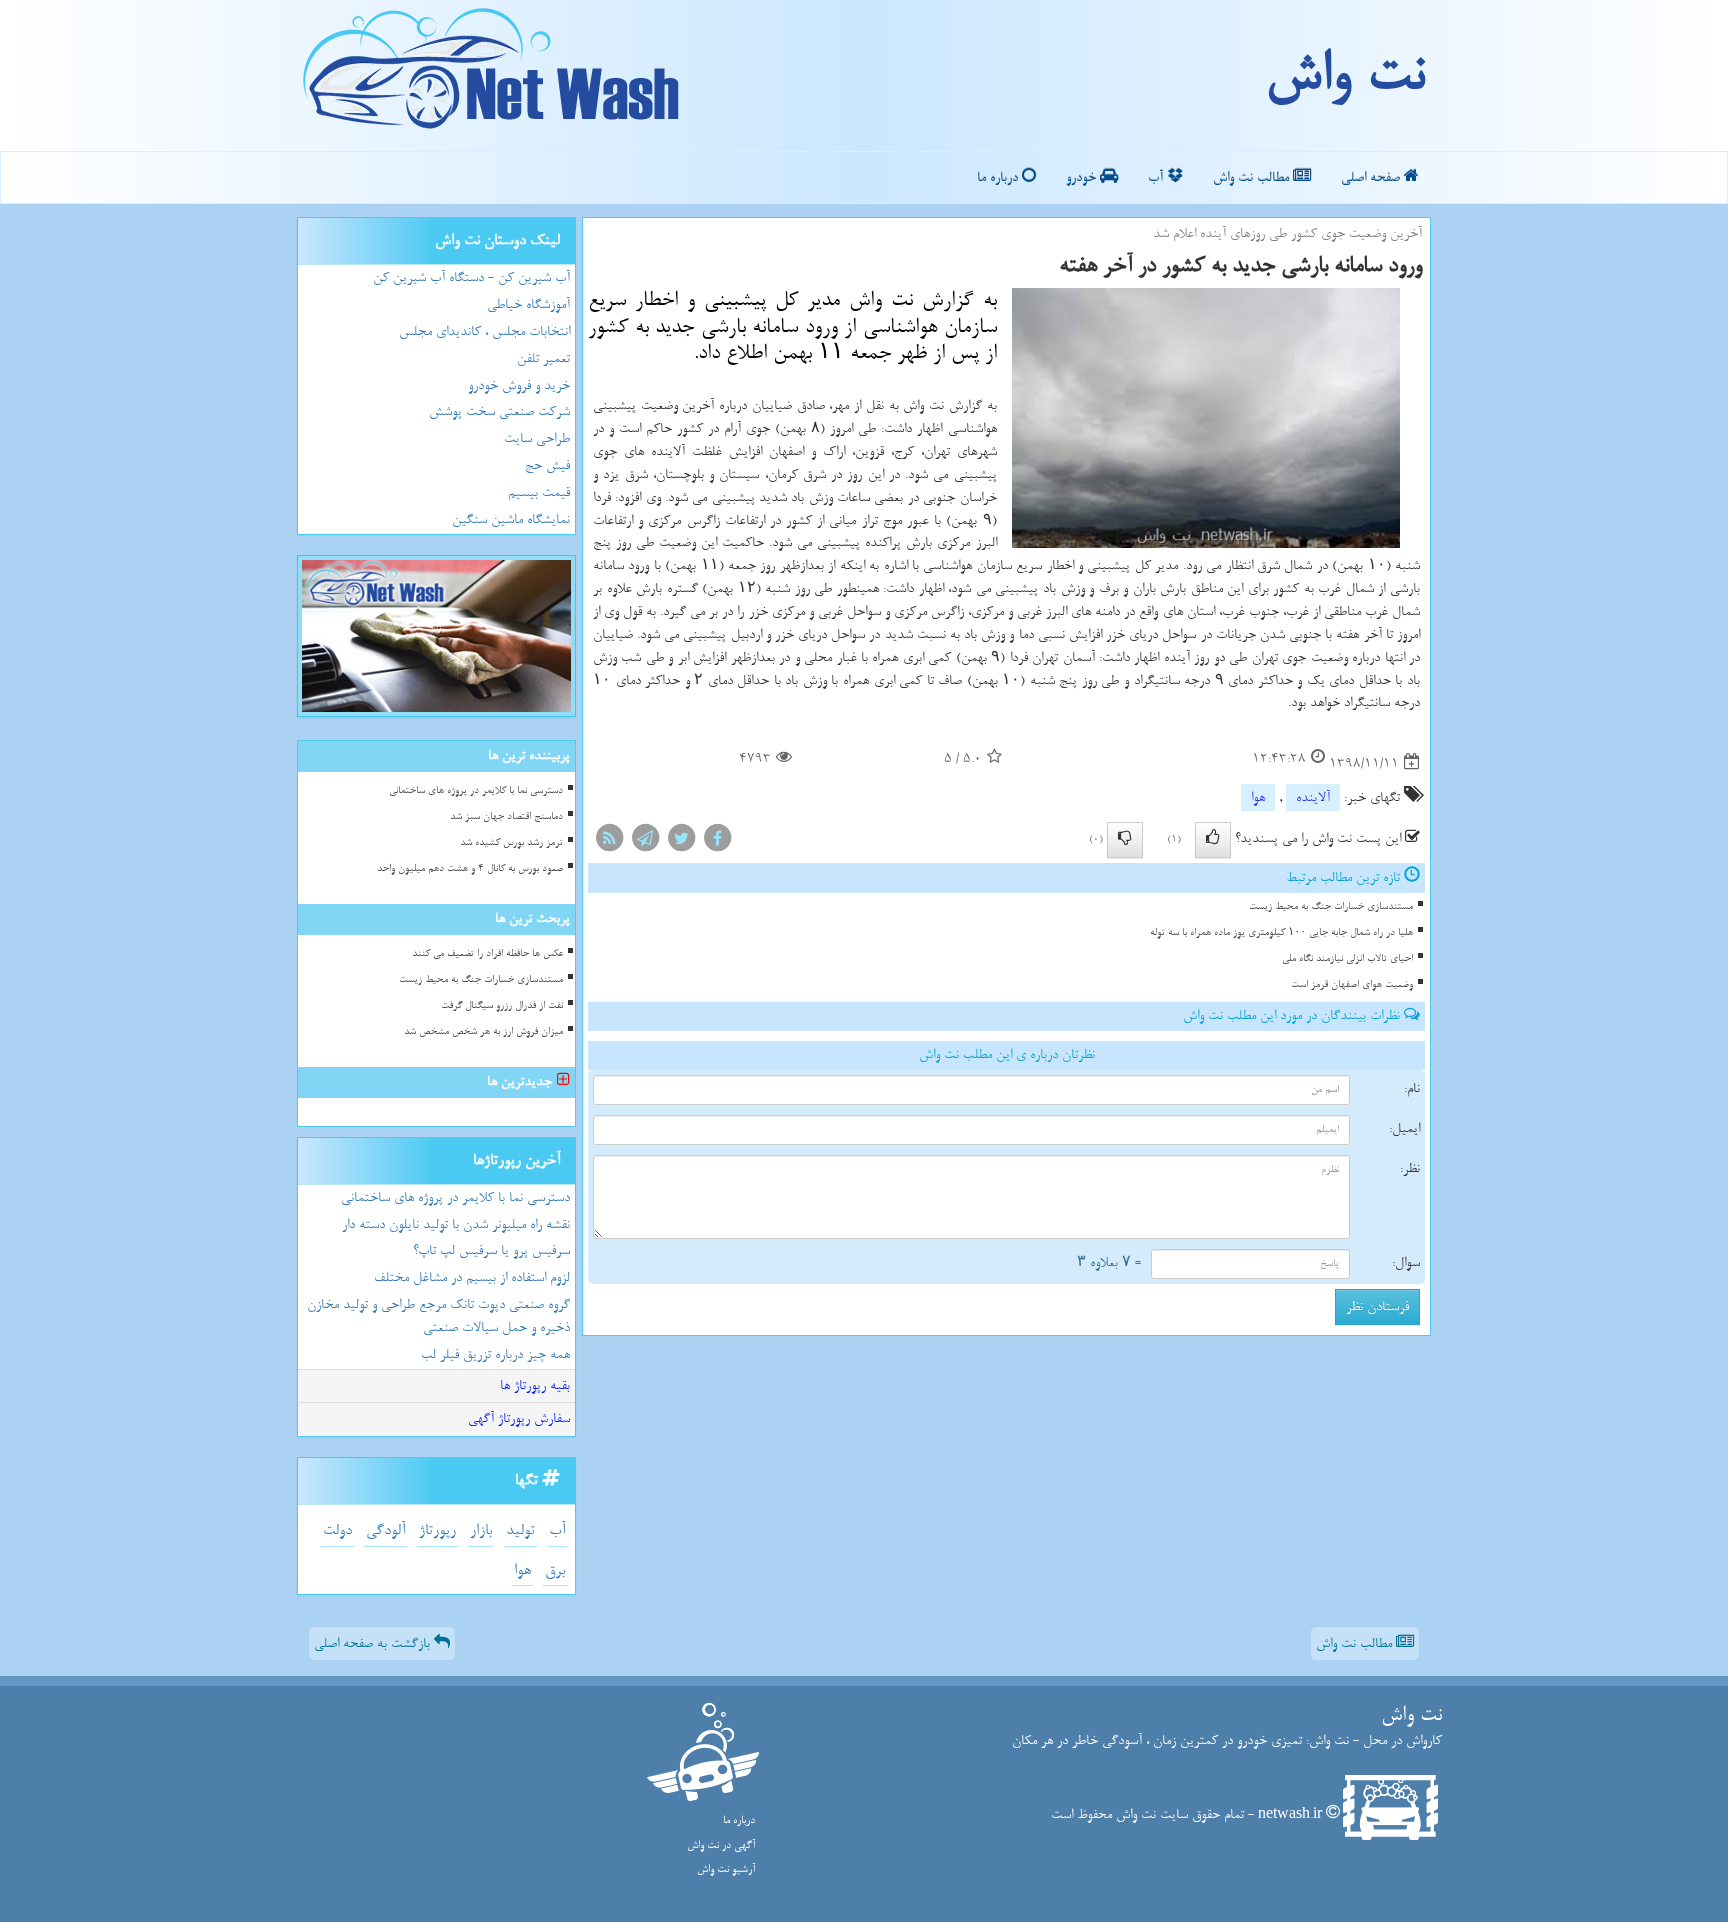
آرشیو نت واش (726, 1869)
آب (1157, 177)
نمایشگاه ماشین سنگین (511, 519)
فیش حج (547, 465)
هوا (1258, 797)
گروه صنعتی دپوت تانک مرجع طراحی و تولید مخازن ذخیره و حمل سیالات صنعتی (438, 1316)
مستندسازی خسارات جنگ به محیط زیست (1331, 906)
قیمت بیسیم (539, 492)
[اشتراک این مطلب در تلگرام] (645, 841)
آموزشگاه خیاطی (528, 304)
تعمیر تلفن (543, 358)
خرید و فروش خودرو (519, 385)
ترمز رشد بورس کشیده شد (511, 842)
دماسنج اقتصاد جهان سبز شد (506, 816)
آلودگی (385, 1530)
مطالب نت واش (1253, 177)
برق (555, 1570)
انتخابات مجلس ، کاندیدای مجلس (484, 331)
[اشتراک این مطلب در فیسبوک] (717, 841)
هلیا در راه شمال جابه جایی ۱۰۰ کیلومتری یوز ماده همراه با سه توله (1281, 932)
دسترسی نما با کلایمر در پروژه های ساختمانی (476, 790)
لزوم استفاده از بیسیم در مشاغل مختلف (472, 1277)
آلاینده (1313, 797)
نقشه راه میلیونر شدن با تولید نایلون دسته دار (456, 1224)
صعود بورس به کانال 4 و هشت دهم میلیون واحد (470, 868)
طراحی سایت (537, 438)
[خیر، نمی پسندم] (1125, 840)
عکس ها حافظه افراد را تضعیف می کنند (487, 953)
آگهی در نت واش (721, 1845)
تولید (520, 1530)
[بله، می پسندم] (1213, 840)
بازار (481, 1530)
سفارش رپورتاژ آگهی (519, 1418)
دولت (337, 1530)
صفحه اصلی (1372, 177)
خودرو (1083, 177)
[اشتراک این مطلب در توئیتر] (681, 841)
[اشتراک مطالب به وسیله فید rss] (609, 841)
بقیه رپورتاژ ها (535, 1385)
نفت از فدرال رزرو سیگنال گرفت (502, 1005)
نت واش (1344, 75)
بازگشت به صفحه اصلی (374, 1643)
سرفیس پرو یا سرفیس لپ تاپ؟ (491, 1250)
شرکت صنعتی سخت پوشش (499, 411)
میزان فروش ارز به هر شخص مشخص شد (483, 1031)
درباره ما (999, 177)
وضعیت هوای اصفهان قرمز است (1352, 984)
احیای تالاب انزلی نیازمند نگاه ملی (1347, 958)
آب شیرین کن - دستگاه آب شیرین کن (471, 277)
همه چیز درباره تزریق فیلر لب (495, 1354)
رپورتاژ (437, 1530)
